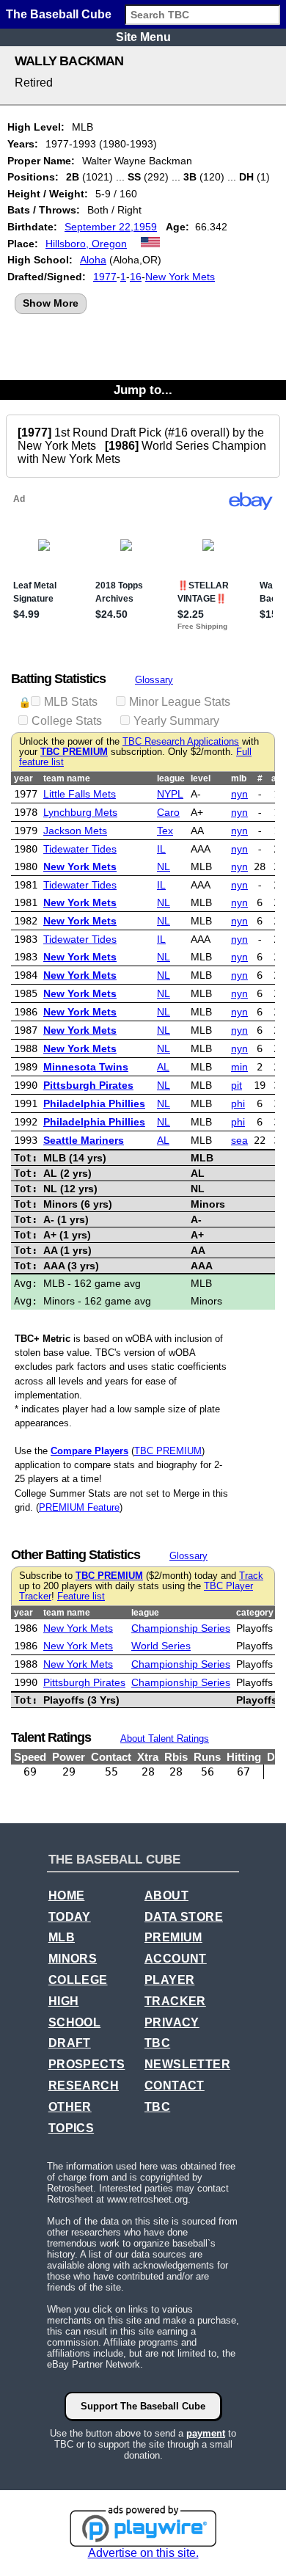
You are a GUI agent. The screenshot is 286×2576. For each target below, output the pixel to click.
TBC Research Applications (181, 742)
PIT (236, 1085)
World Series (161, 1646)
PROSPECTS (87, 2064)
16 (136, 277)
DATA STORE (184, 1917)
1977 (105, 277)
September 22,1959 (111, 227)
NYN (239, 794)
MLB (62, 1937)
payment (206, 2433)
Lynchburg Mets (80, 812)
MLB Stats (71, 702)
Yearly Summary (176, 721)
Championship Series (181, 1628)
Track (251, 1576)
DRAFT (70, 2043)
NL (164, 866)
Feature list (81, 1597)
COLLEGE (78, 1980)
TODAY (70, 1917)
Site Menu (143, 37)
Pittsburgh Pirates (88, 1085)
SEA (239, 1140)
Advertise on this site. (143, 2553)
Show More (51, 303)
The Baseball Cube (59, 14)
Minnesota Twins (86, 1067)
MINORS (73, 1959)
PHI (238, 1103)
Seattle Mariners (84, 1140)
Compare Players (89, 1451)
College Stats (67, 721)
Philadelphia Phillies (94, 1103)
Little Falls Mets (80, 794)
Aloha (93, 260)
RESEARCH (84, 2086)
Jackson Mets (75, 831)
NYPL (170, 794)
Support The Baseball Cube (143, 2406)
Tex (165, 831)
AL (163, 1067)
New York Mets (180, 277)
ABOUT (166, 1895)
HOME (67, 1895)
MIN (239, 1067)
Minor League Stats (180, 702)
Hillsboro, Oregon (86, 244)
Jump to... (143, 390)
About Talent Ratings (165, 1738)
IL (161, 849)
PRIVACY (172, 2022)
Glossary (154, 680)
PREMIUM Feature (79, 1507)
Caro (168, 812)
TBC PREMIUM (74, 752)
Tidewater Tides (80, 849)
